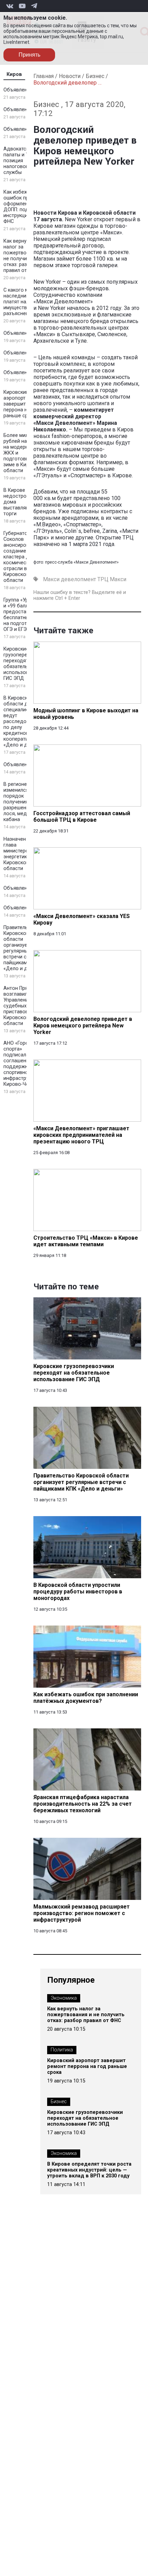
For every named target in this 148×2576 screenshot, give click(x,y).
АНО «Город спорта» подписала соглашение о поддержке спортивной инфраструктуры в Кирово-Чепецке (25, 1064)
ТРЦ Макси (112, 579)
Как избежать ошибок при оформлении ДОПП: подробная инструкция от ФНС (25, 207)
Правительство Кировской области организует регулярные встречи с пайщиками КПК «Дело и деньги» (23, 948)
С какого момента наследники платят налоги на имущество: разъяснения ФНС (25, 302)
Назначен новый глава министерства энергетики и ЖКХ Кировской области (25, 854)
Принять (29, 55)
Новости (70, 76)
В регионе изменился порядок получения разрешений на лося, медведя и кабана (23, 802)
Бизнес (95, 76)
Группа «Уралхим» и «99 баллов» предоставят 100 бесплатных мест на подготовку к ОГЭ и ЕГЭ (24, 615)
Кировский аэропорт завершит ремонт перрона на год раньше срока (24, 404)
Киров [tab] (14, 74)
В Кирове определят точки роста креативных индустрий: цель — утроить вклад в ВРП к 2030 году (89, 2170)
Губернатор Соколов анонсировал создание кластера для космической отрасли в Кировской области (19, 557)
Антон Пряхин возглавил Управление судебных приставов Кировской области (20, 1006)
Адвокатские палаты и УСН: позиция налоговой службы (20, 161)
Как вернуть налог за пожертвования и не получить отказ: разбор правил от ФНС (24, 256)
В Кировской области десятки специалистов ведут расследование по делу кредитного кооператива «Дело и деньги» (24, 721)
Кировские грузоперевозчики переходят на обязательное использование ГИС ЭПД (25, 664)
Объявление (18, 90)
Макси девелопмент (70, 579)
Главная (44, 76)
